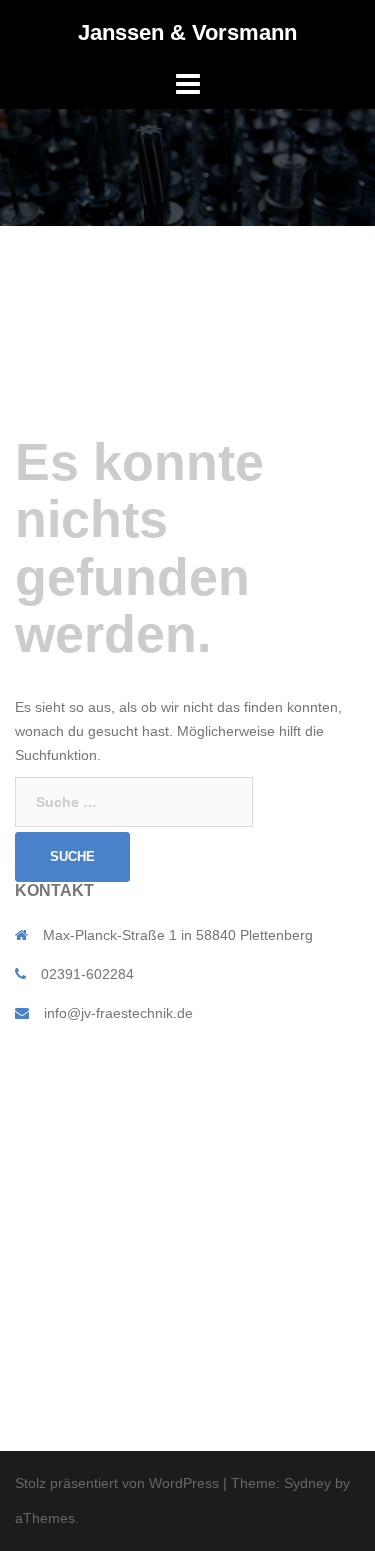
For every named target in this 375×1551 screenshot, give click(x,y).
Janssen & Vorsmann (187, 32)
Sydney (307, 1483)
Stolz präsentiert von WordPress (117, 1483)
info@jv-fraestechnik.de (118, 1013)
